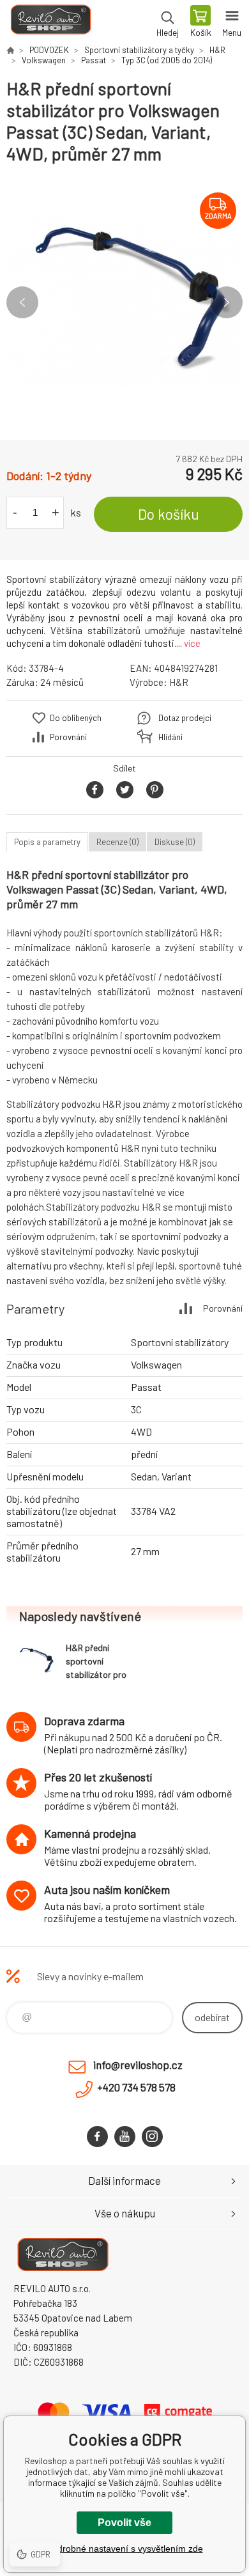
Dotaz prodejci (185, 718)
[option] (124, 302)
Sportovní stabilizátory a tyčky (139, 50)
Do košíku (169, 514)
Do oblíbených (76, 718)
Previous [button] (22, 302)
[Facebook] (97, 2137)
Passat (94, 60)
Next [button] (227, 302)
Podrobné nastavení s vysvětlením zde (125, 2549)
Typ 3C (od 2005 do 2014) (167, 60)
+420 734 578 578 (136, 2087)
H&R (217, 50)
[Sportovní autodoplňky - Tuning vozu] (10, 50)
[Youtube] (125, 2137)
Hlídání (170, 737)
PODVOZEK (49, 50)
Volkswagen (44, 60)
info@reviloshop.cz (138, 2065)
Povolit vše (124, 2523)
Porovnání (68, 737)
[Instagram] (152, 2137)
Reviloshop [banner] (50, 22)
